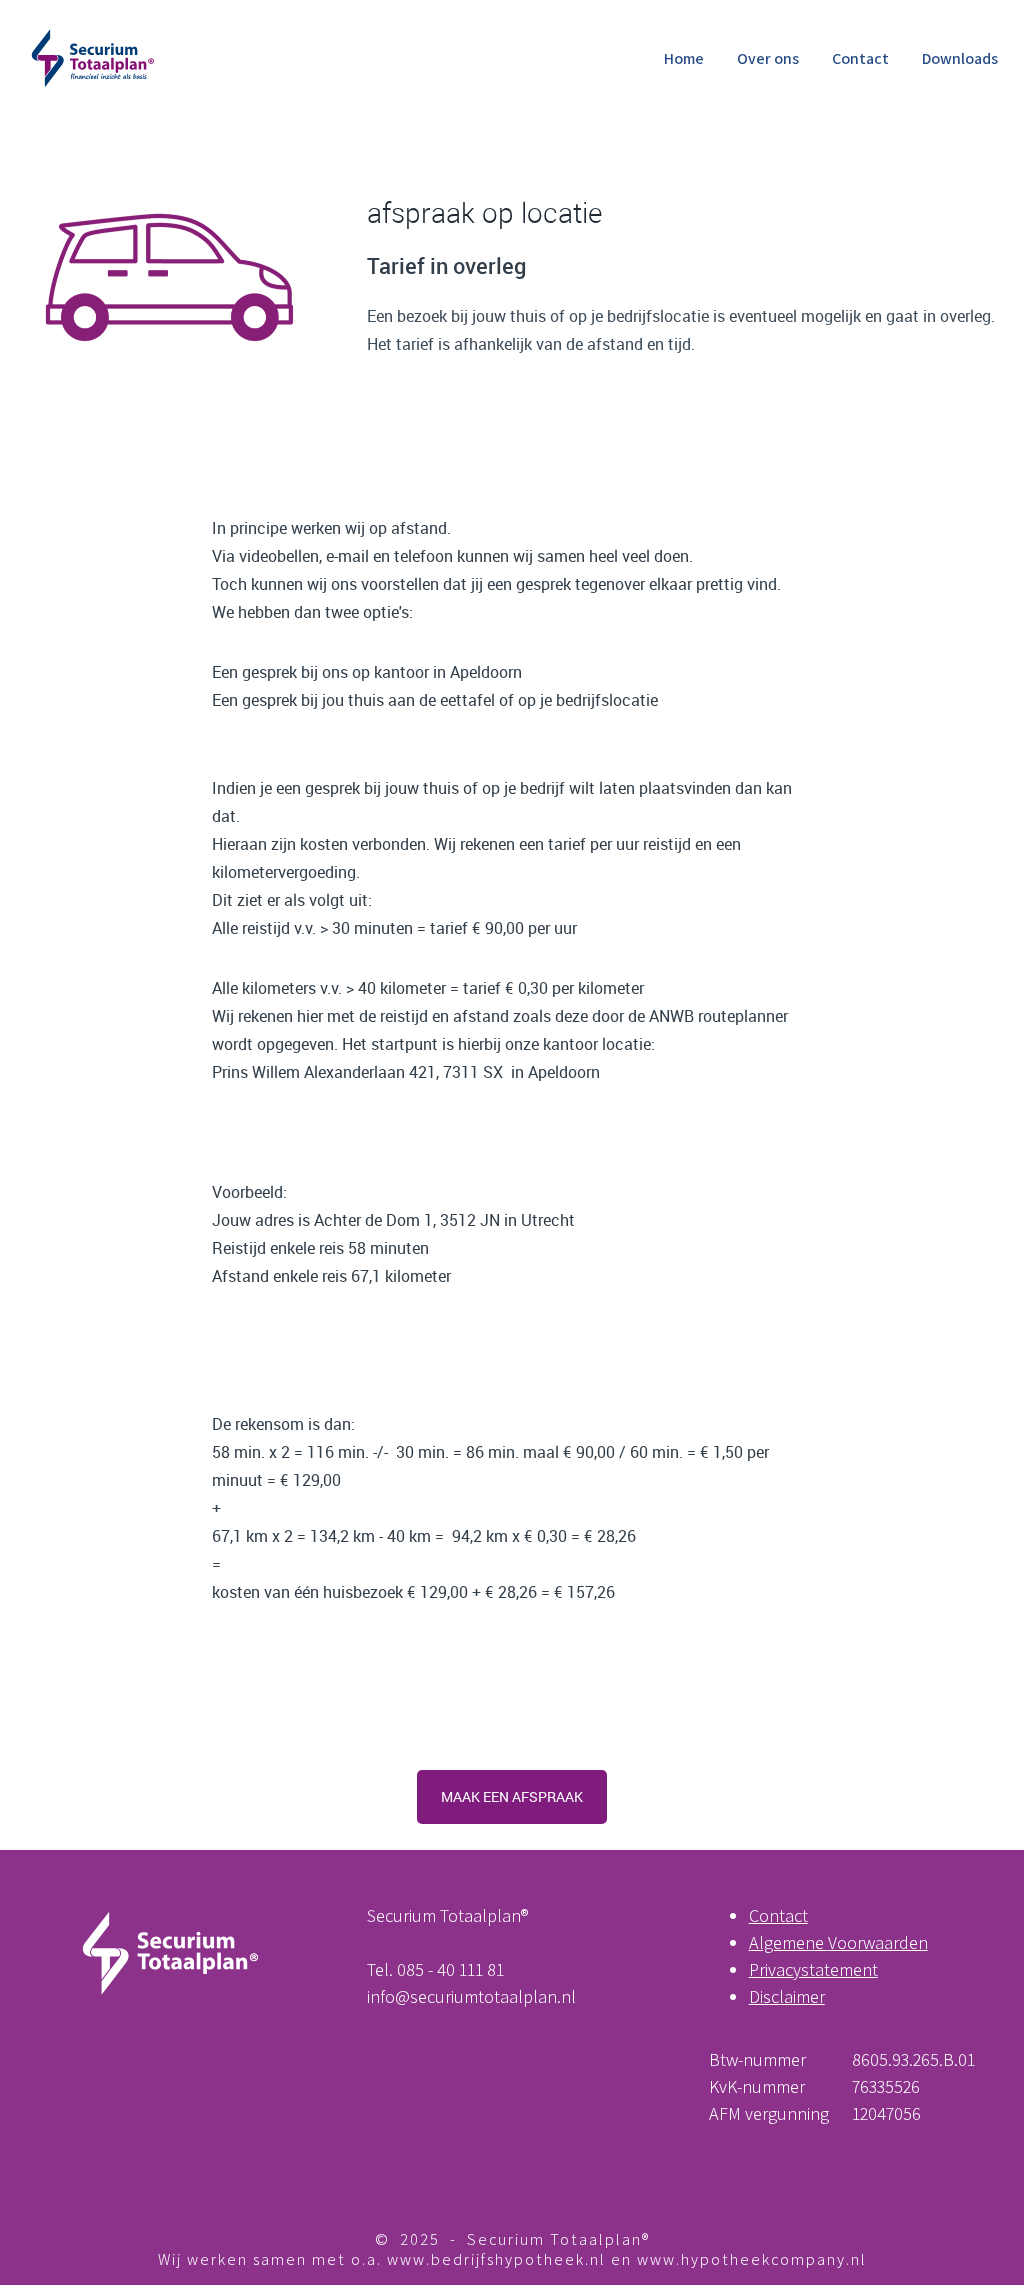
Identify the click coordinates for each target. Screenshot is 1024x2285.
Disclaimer (787, 1996)
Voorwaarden (878, 1942)
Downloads (960, 58)
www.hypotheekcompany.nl (752, 2259)
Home (684, 58)
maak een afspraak (512, 1796)
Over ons (768, 58)
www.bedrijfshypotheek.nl (496, 2259)
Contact (860, 58)
